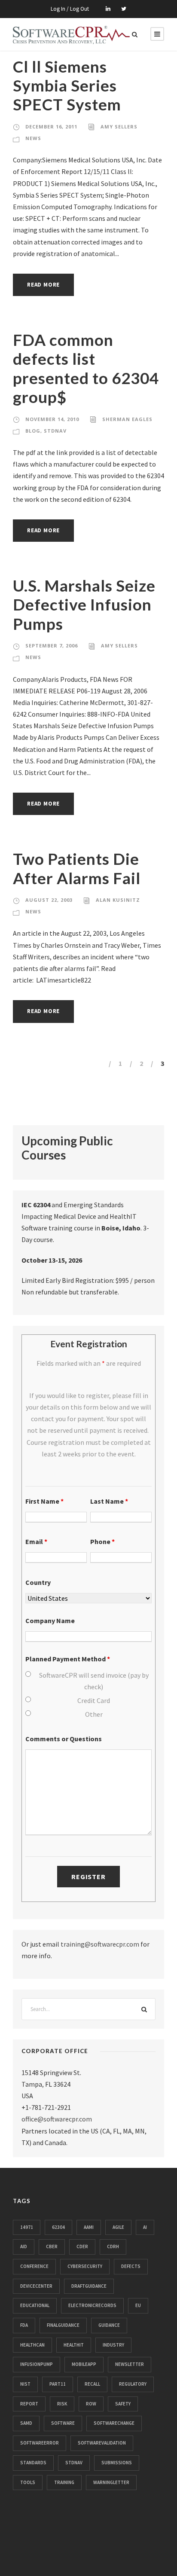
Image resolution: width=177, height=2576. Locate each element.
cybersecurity (85, 2266)
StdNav (55, 431)
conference (34, 2266)
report (29, 2404)
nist (25, 2384)
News (33, 138)
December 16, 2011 (51, 127)
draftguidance (89, 2286)
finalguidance (63, 2325)
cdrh (113, 2246)
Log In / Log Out (70, 9)
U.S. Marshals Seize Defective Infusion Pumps (84, 604)
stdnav (74, 2463)
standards (33, 2463)
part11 (58, 2384)
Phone (102, 1541)
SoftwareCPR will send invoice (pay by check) (94, 1681)
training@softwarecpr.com (100, 1944)
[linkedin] (108, 9)
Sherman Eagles (127, 419)
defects (131, 2266)
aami (89, 2227)
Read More (43, 285)
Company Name (50, 1621)
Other (94, 1714)
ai (145, 2227)
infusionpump (37, 2364)
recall (92, 2384)
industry (113, 2345)
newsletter (130, 2364)
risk (62, 2404)
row (91, 2404)
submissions (117, 2463)
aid (24, 2246)
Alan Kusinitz (118, 900)
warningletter (111, 2482)
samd (26, 2423)
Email (36, 1541)
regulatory (133, 2384)
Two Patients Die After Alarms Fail (77, 868)
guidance (109, 2325)
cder (82, 2246)
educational (35, 2305)
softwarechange (114, 2423)
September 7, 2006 (52, 646)
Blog (33, 431)
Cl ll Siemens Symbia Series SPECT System (67, 85)
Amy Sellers (119, 127)
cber (52, 2246)
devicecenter (36, 2286)
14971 (27, 2227)
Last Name (109, 1501)
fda (24, 2325)
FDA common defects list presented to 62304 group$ (86, 368)
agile (118, 2227)
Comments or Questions (64, 1739)
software (63, 2423)
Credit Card (94, 1700)
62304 (58, 2227)
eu (138, 2305)
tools (28, 2482)
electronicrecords (92, 2305)
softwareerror (40, 2443)
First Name (44, 1501)
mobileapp (84, 2364)
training (64, 2482)
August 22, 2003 (49, 900)
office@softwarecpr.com (57, 2119)
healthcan (32, 2345)
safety (123, 2404)
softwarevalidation (102, 2443)
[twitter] (124, 9)
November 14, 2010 (52, 419)
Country (38, 1582)
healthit (74, 2345)
